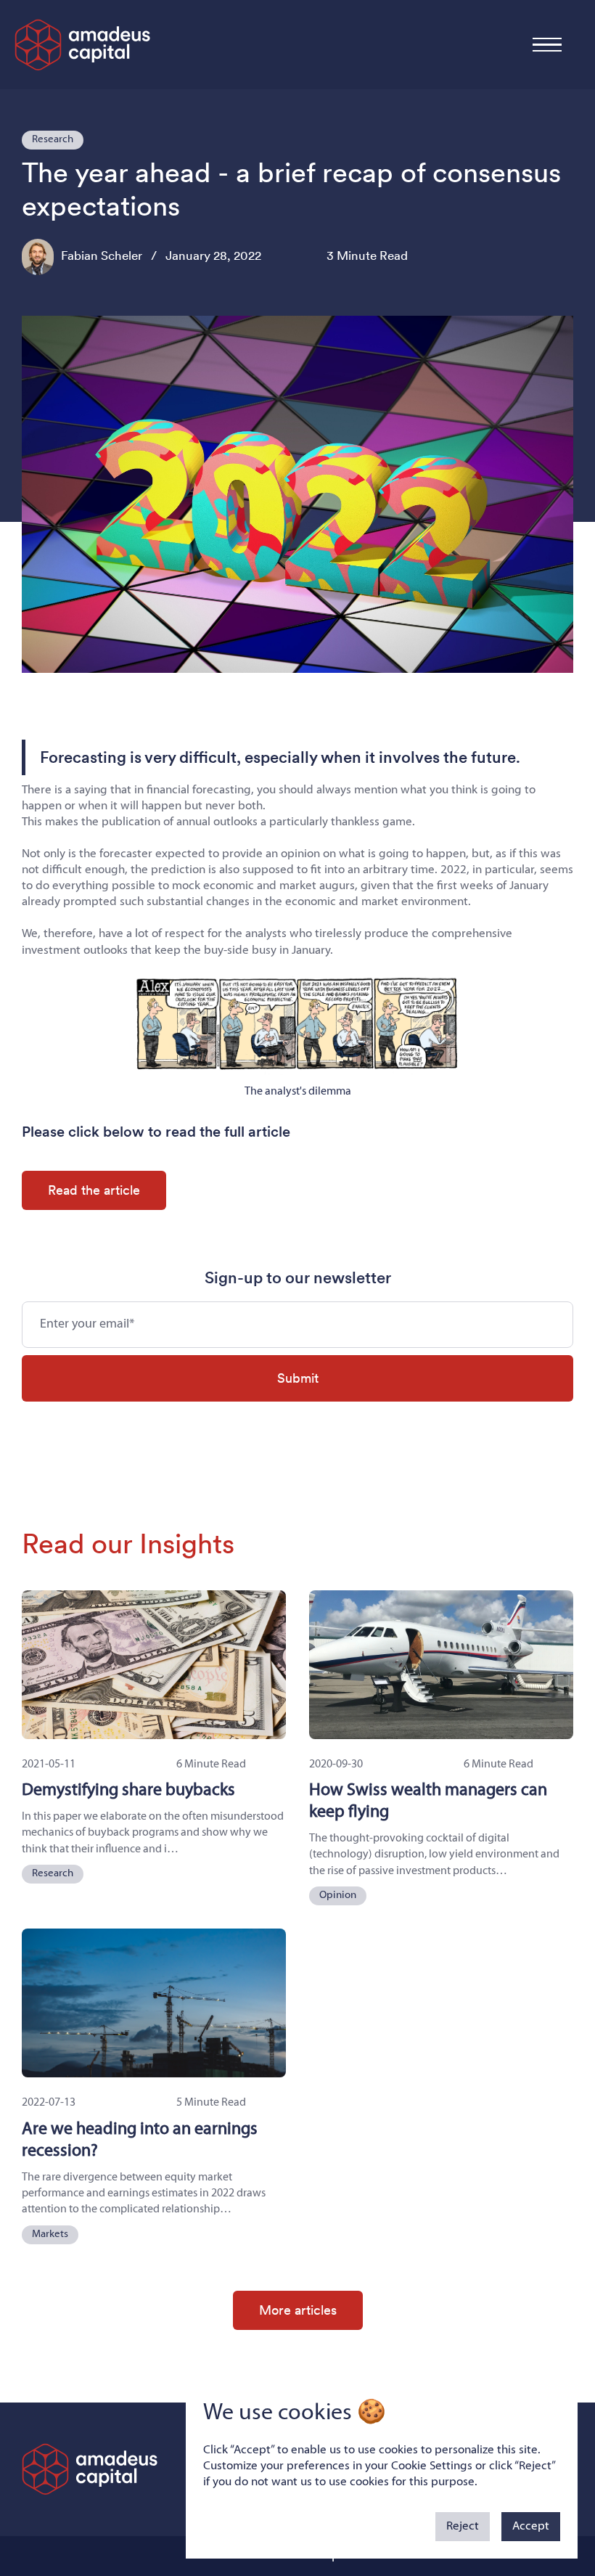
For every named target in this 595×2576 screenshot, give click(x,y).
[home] (83, 45)
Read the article (94, 1190)
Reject (463, 2526)
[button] (547, 45)
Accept (531, 2526)
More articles (298, 2310)
